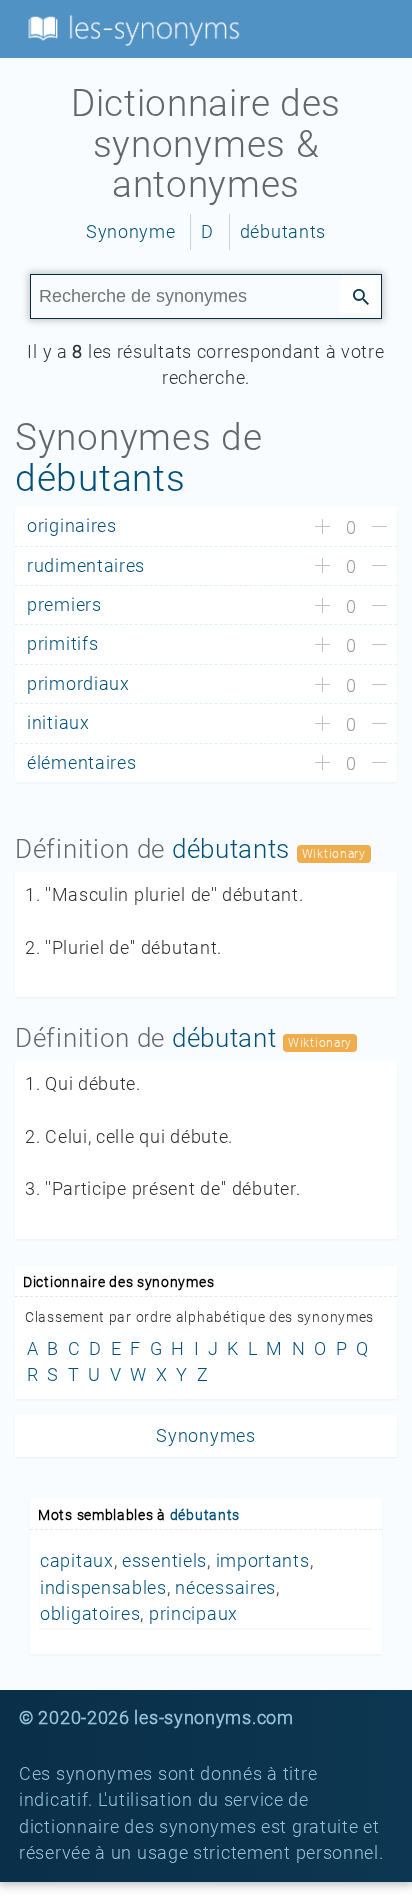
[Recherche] (361, 295)
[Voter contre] (379, 528)
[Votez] (322, 528)
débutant (224, 1038)
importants (263, 1561)
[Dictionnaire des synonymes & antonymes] (130, 28)
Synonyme (131, 232)
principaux (193, 1614)
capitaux (77, 1561)
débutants (283, 232)
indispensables (103, 1588)
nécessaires (225, 1588)
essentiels (164, 1561)
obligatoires (90, 1614)
